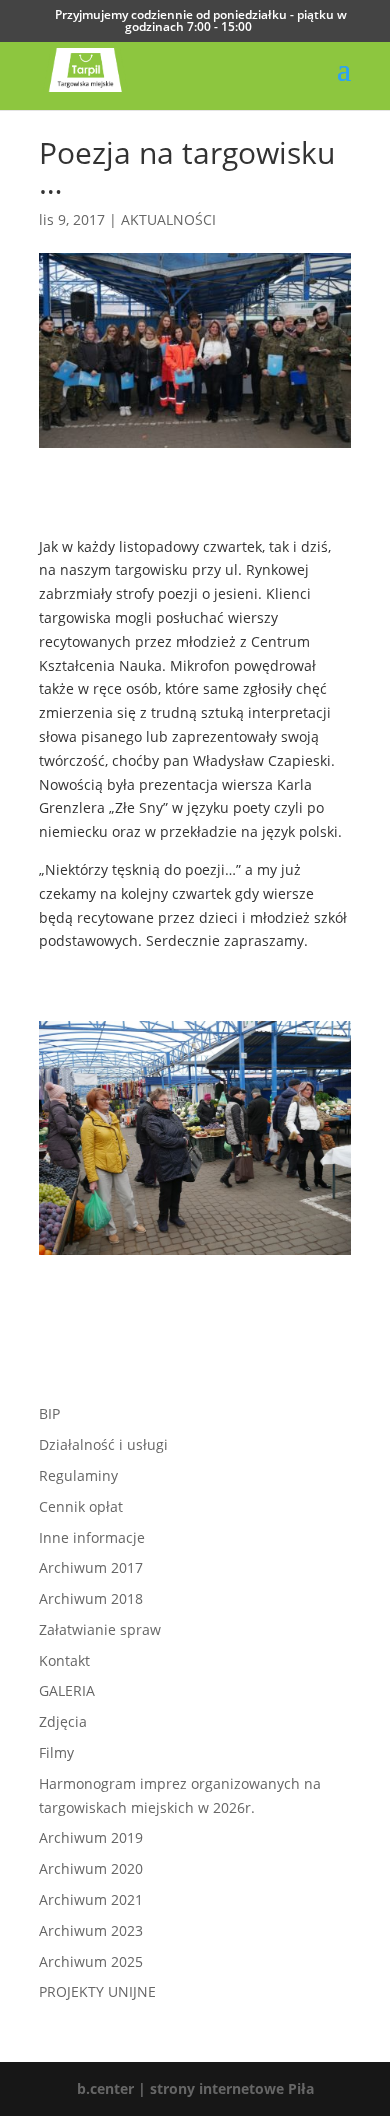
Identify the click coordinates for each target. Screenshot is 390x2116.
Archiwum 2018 (91, 1598)
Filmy (56, 1752)
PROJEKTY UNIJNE (97, 1991)
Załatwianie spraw (100, 1629)
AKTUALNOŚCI (168, 219)
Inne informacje (92, 1537)
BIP (49, 1413)
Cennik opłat (81, 1506)
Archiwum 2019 (91, 1837)
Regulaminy (78, 1475)
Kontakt (64, 1660)
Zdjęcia (63, 1721)
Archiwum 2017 (91, 1567)
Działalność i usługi (103, 1444)
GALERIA (67, 1690)
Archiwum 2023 (91, 1930)
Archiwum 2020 (91, 1868)
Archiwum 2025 (91, 1961)
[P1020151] (195, 1254)
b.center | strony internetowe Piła (195, 2088)
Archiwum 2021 (91, 1899)
